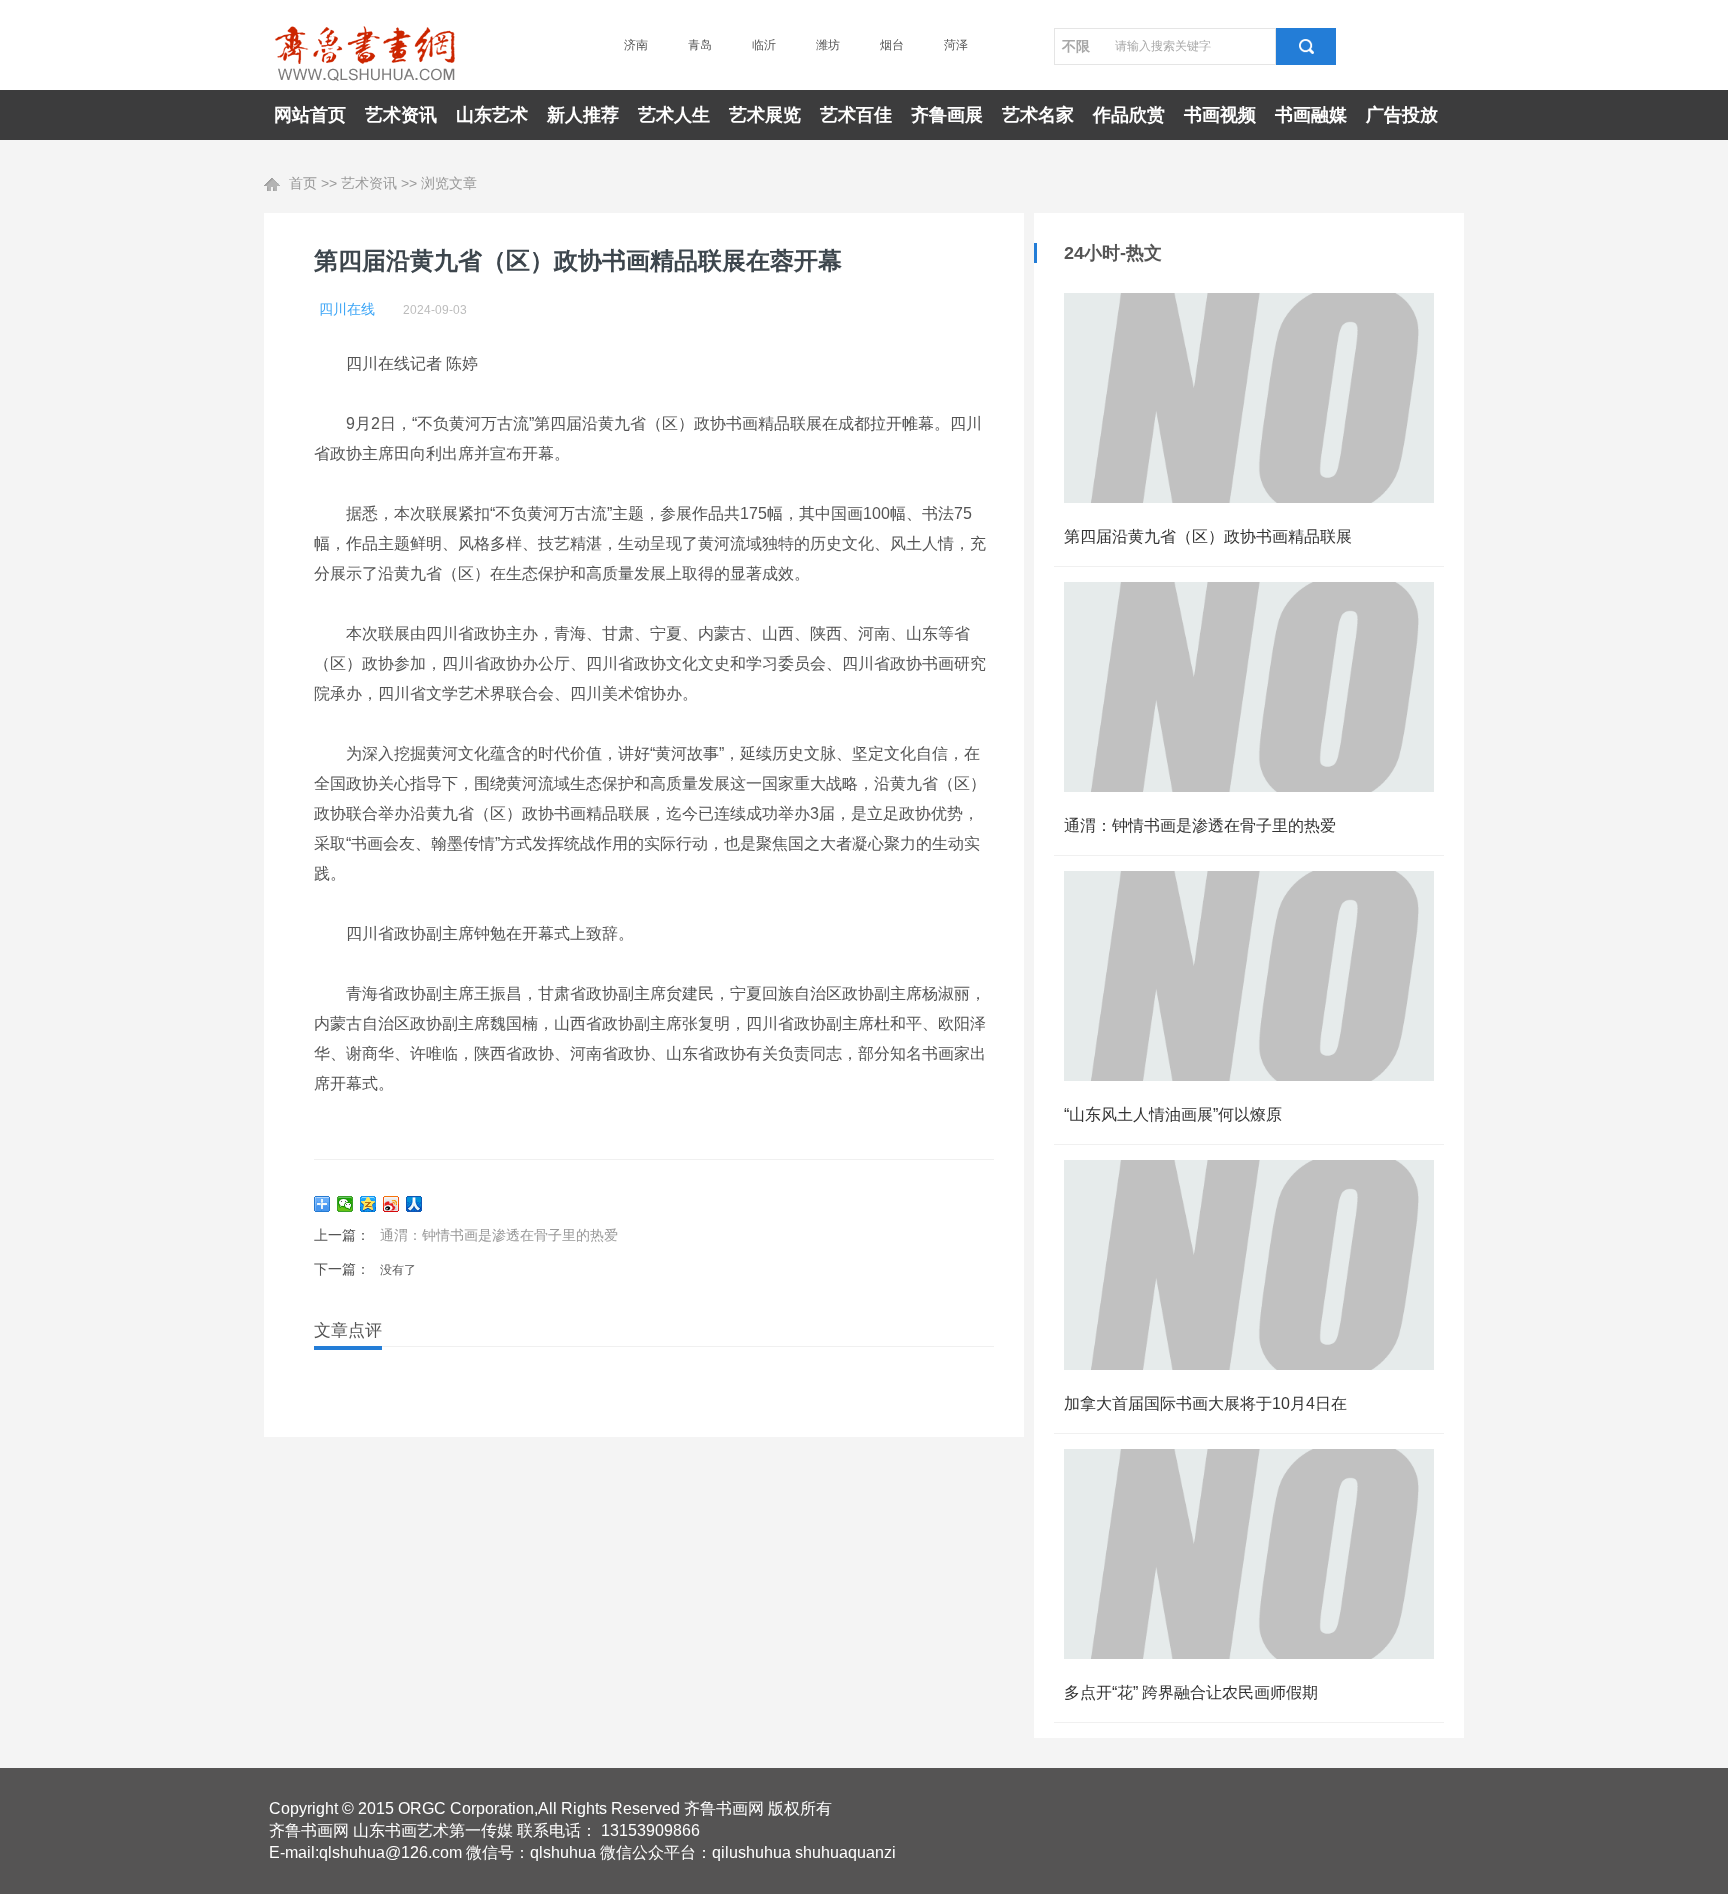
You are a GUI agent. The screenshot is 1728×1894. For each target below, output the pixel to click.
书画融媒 (1311, 115)
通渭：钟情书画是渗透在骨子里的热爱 (499, 1235)
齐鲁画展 (947, 115)
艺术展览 (765, 115)
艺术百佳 (856, 115)
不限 (1076, 46)
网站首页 (310, 115)
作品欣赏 (1129, 115)
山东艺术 (492, 115)
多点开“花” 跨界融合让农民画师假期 (1191, 1692)
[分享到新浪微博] (391, 1204)
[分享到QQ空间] (368, 1204)
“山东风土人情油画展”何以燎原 (1173, 1114)
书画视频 (1220, 115)
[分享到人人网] (414, 1204)
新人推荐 (583, 115)
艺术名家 (1038, 115)
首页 (303, 183)
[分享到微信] (345, 1204)
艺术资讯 (401, 115)
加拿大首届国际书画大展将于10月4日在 (1205, 1403)
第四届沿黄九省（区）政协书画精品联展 (1208, 536)
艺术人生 (674, 115)
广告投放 (1402, 115)
